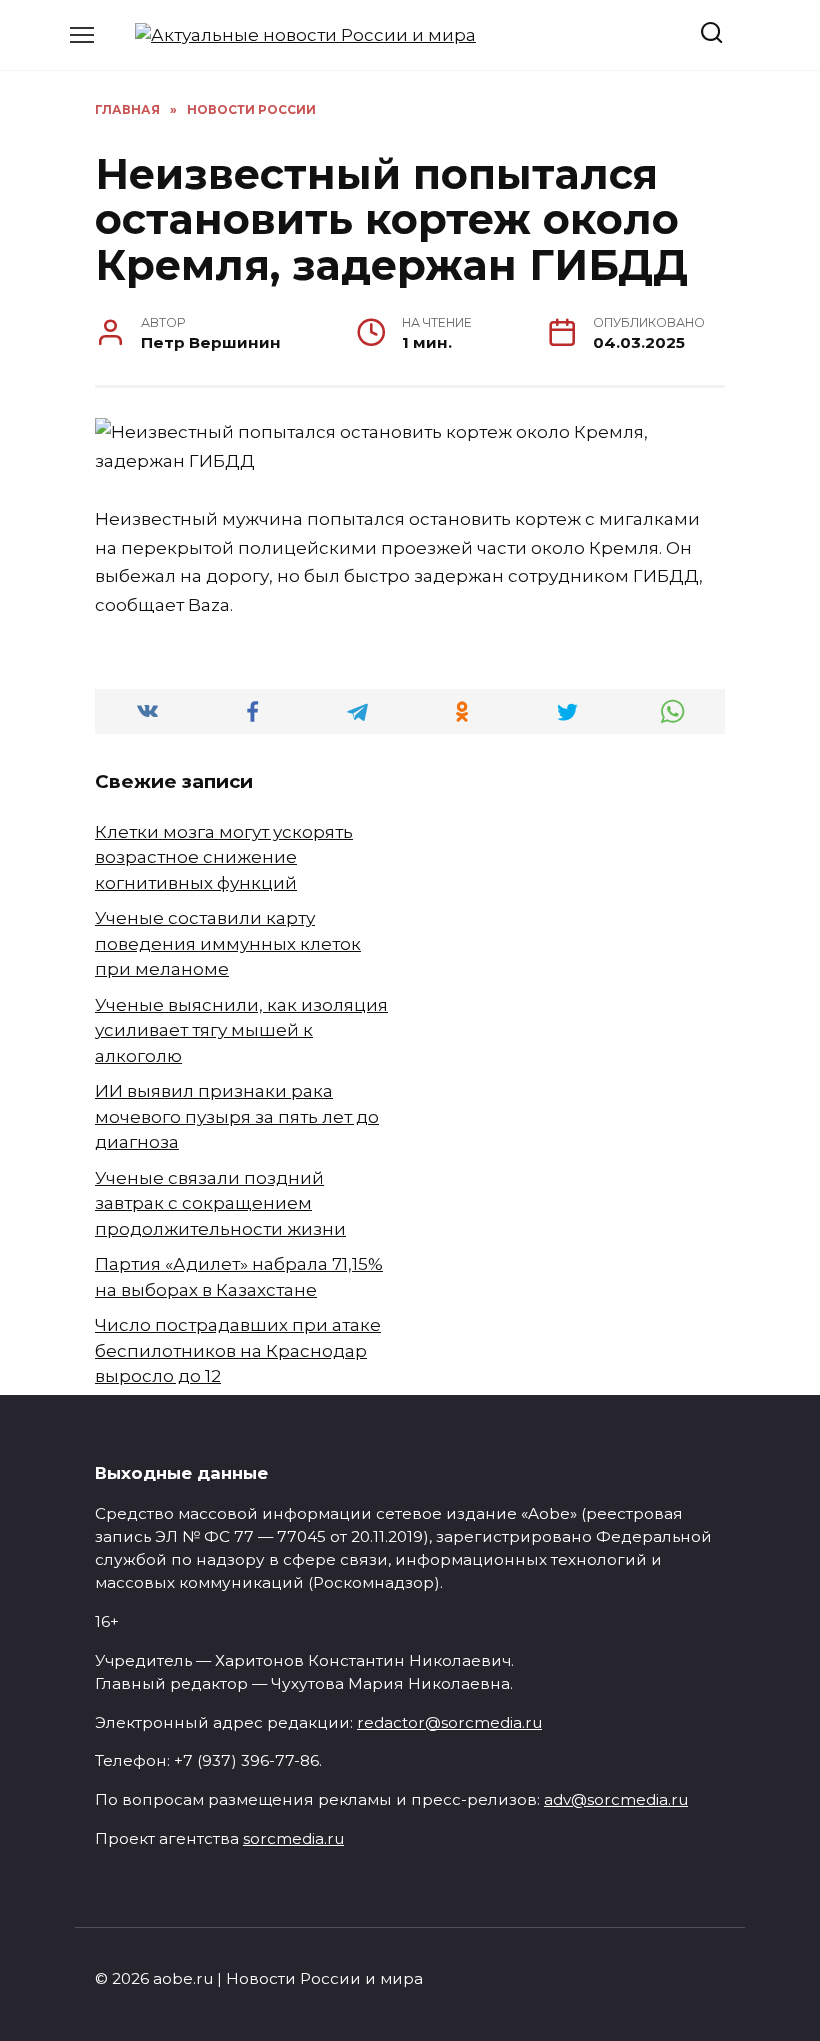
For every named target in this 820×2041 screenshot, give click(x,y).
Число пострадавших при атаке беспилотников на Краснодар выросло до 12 (238, 1350)
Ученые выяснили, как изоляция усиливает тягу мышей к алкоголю (241, 1030)
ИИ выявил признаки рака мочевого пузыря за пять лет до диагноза (237, 1116)
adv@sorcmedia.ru (616, 1799)
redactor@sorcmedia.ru (449, 1722)
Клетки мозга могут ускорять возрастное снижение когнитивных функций (224, 857)
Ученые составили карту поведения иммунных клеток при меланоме (228, 943)
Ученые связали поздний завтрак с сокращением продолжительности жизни (220, 1203)
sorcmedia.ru (293, 1838)
